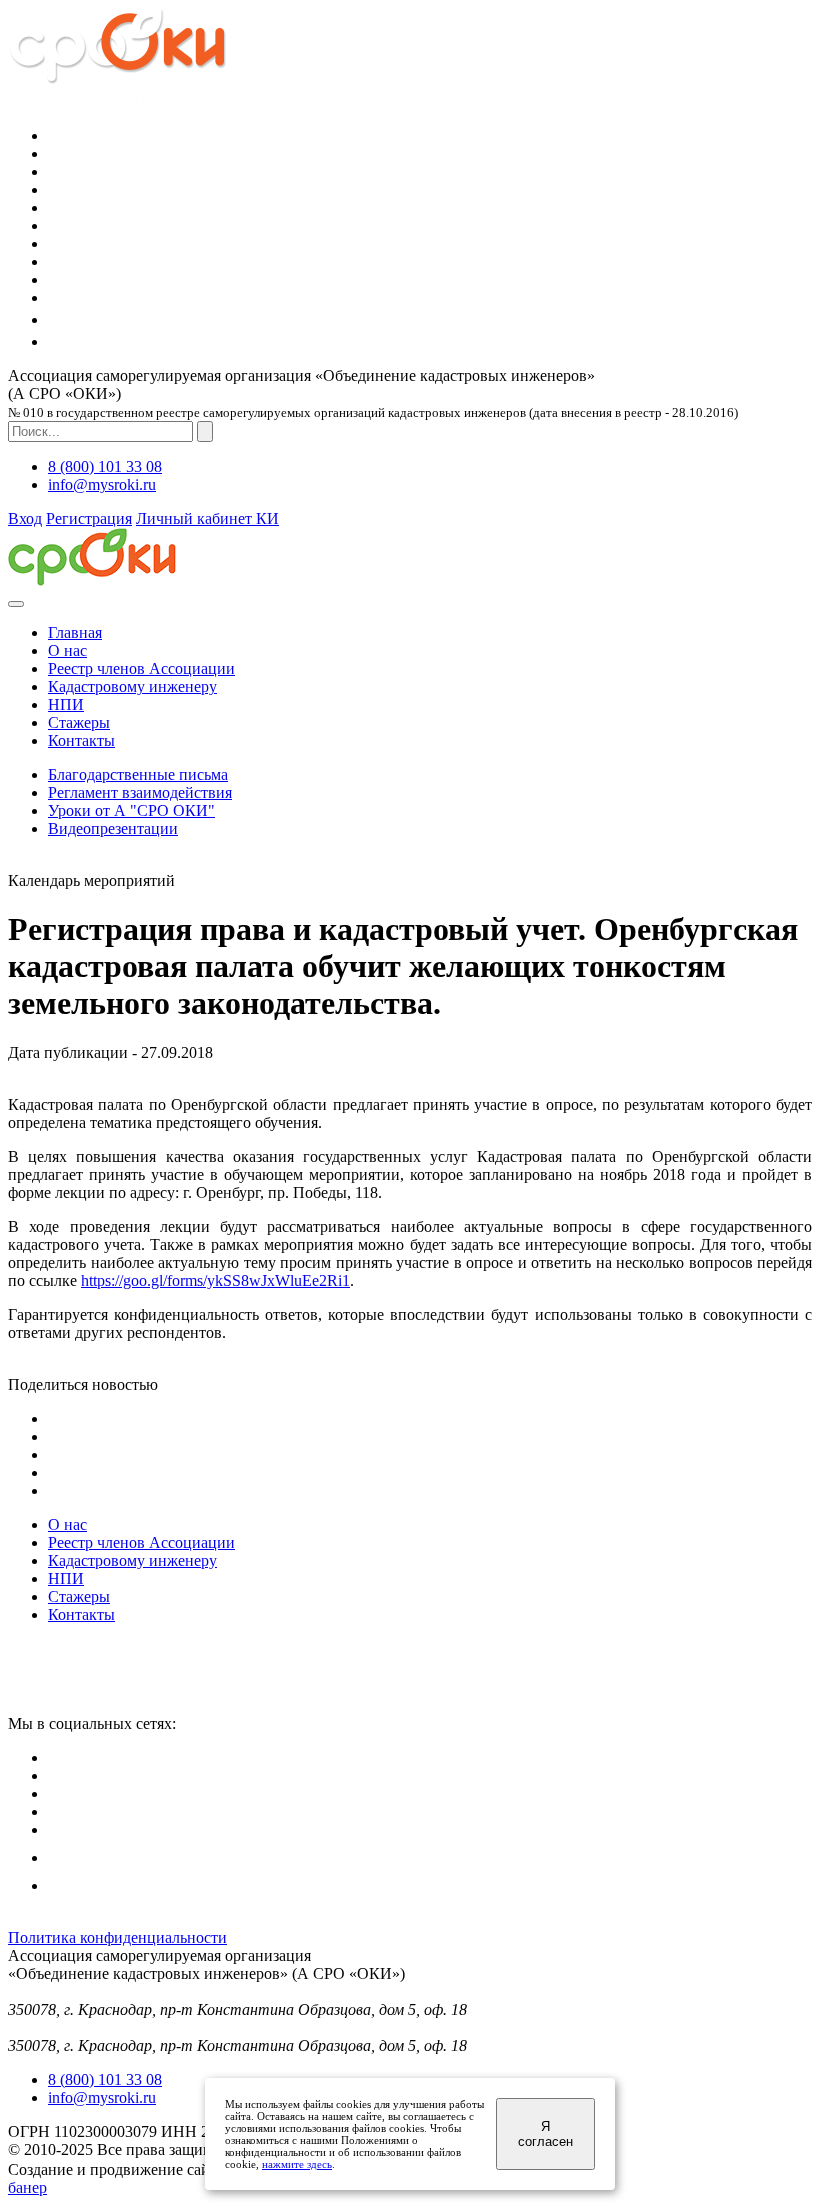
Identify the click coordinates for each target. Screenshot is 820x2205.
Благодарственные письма (138, 774)
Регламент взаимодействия (140, 792)
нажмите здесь (297, 2164)
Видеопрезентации (113, 828)
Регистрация (89, 518)
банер (27, 2187)
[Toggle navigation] (16, 604)
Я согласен (545, 2134)
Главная (75, 632)
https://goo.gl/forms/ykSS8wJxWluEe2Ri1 (215, 1280)
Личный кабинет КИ (207, 518)
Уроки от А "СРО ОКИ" (131, 810)
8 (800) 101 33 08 (105, 466)
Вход (25, 518)
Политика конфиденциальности (117, 1937)
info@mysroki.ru (102, 484)
